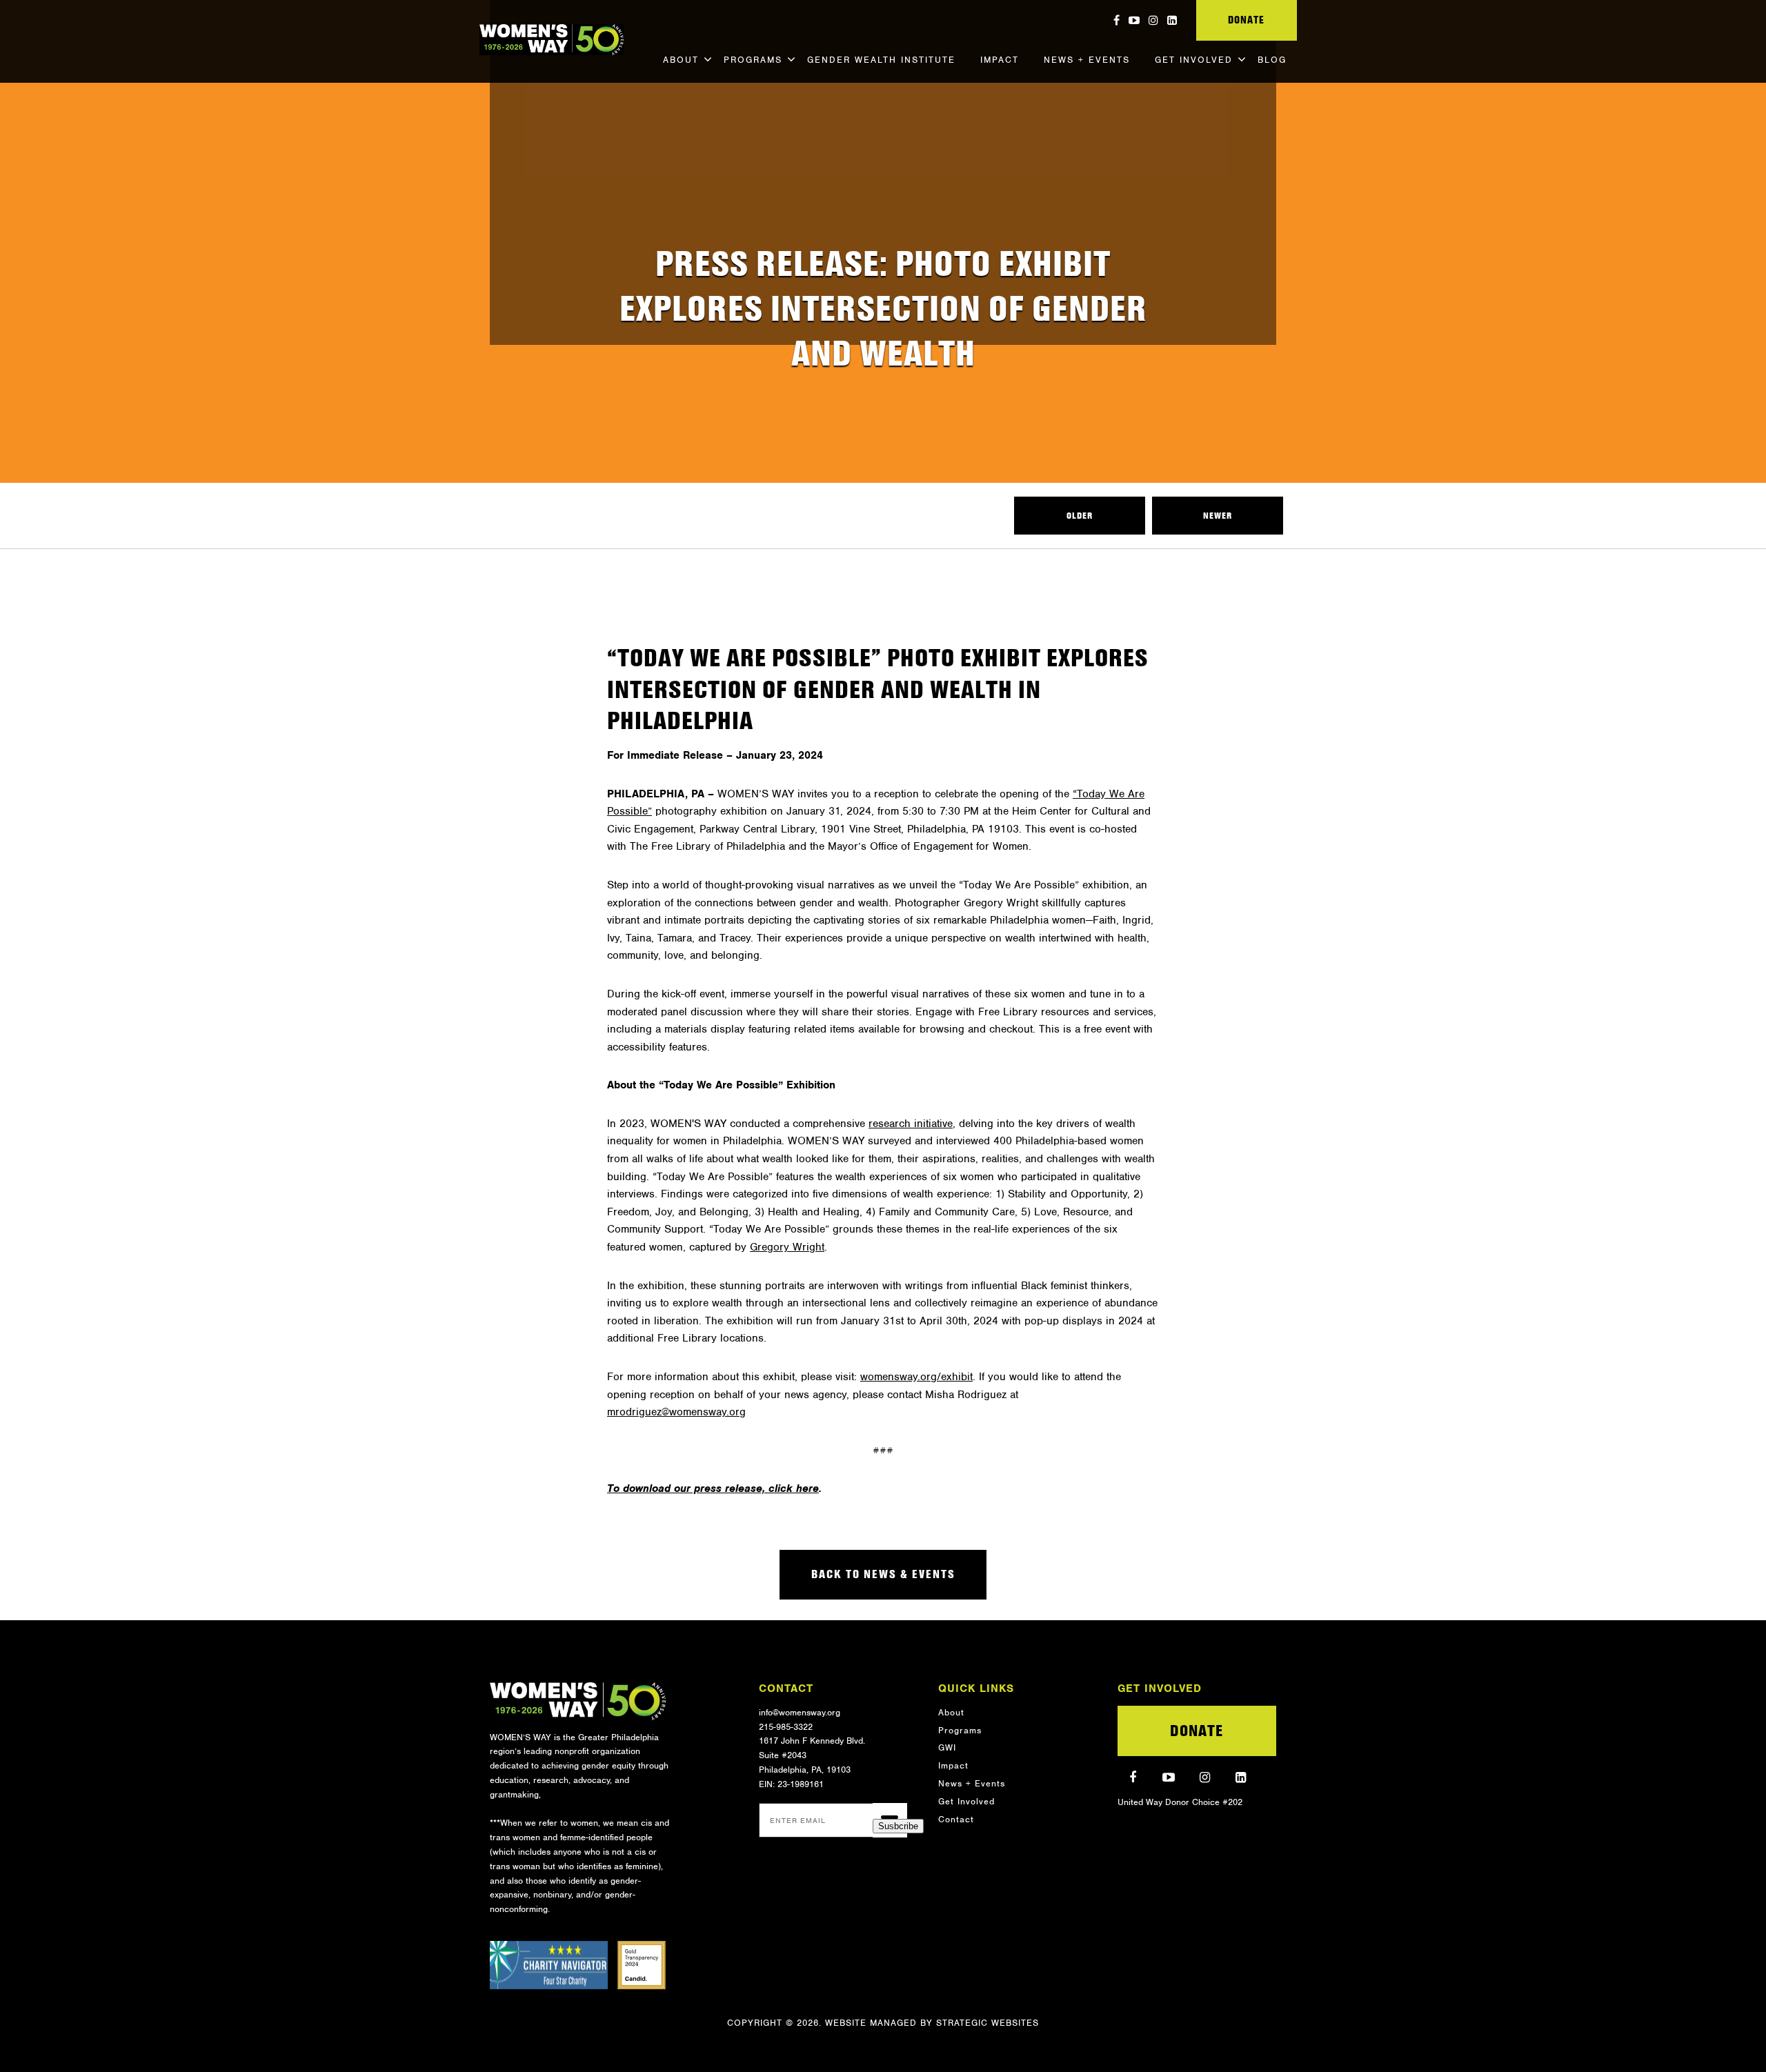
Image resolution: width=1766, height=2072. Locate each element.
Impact (1000, 60)
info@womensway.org (800, 1712)
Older (1080, 516)
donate (1246, 20)
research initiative (911, 1124)
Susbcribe (898, 1826)
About (681, 60)
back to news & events (883, 1574)
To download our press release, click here (713, 1488)
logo (578, 1701)
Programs (753, 60)
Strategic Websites (988, 2023)
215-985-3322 (786, 1727)
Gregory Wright (787, 1247)
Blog (1272, 60)
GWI (947, 1747)
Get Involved (1194, 60)
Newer (1218, 516)
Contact (956, 1819)
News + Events (1087, 60)
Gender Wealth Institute (881, 60)
